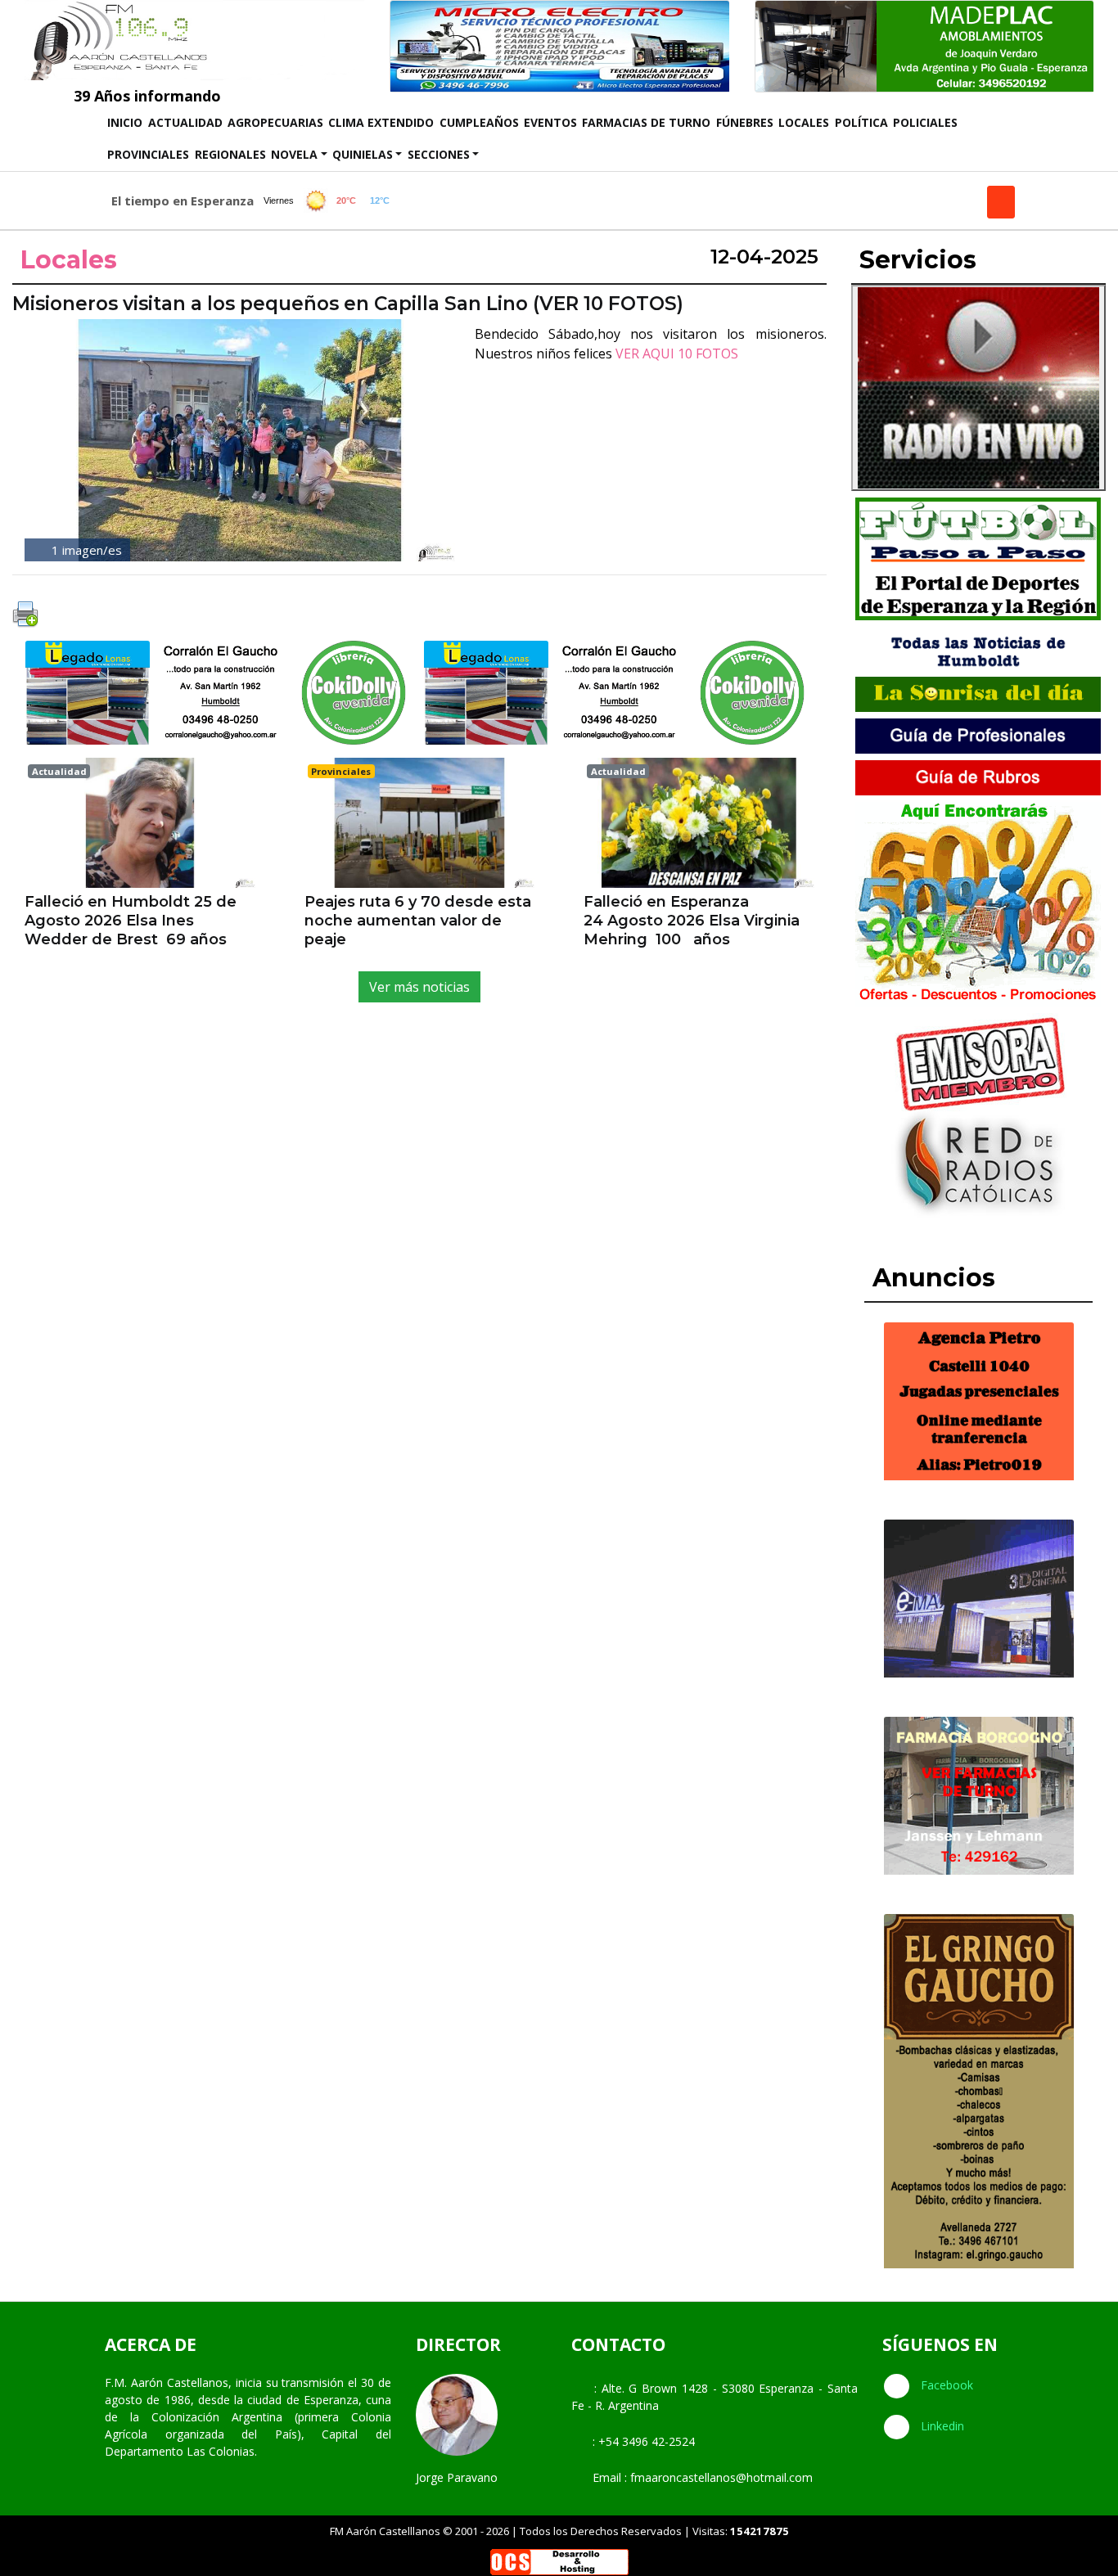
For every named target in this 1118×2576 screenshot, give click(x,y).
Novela (294, 154)
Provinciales (148, 154)
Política (861, 122)
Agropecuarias (275, 122)
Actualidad (185, 122)
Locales (804, 122)
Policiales (925, 122)
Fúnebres (745, 122)
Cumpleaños (479, 122)
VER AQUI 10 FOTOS (677, 354)
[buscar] (1001, 202)
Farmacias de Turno (646, 122)
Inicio (126, 122)
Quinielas (363, 154)
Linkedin (941, 2426)
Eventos (550, 122)
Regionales (230, 154)
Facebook (945, 2385)
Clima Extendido (381, 122)
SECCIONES (439, 154)
